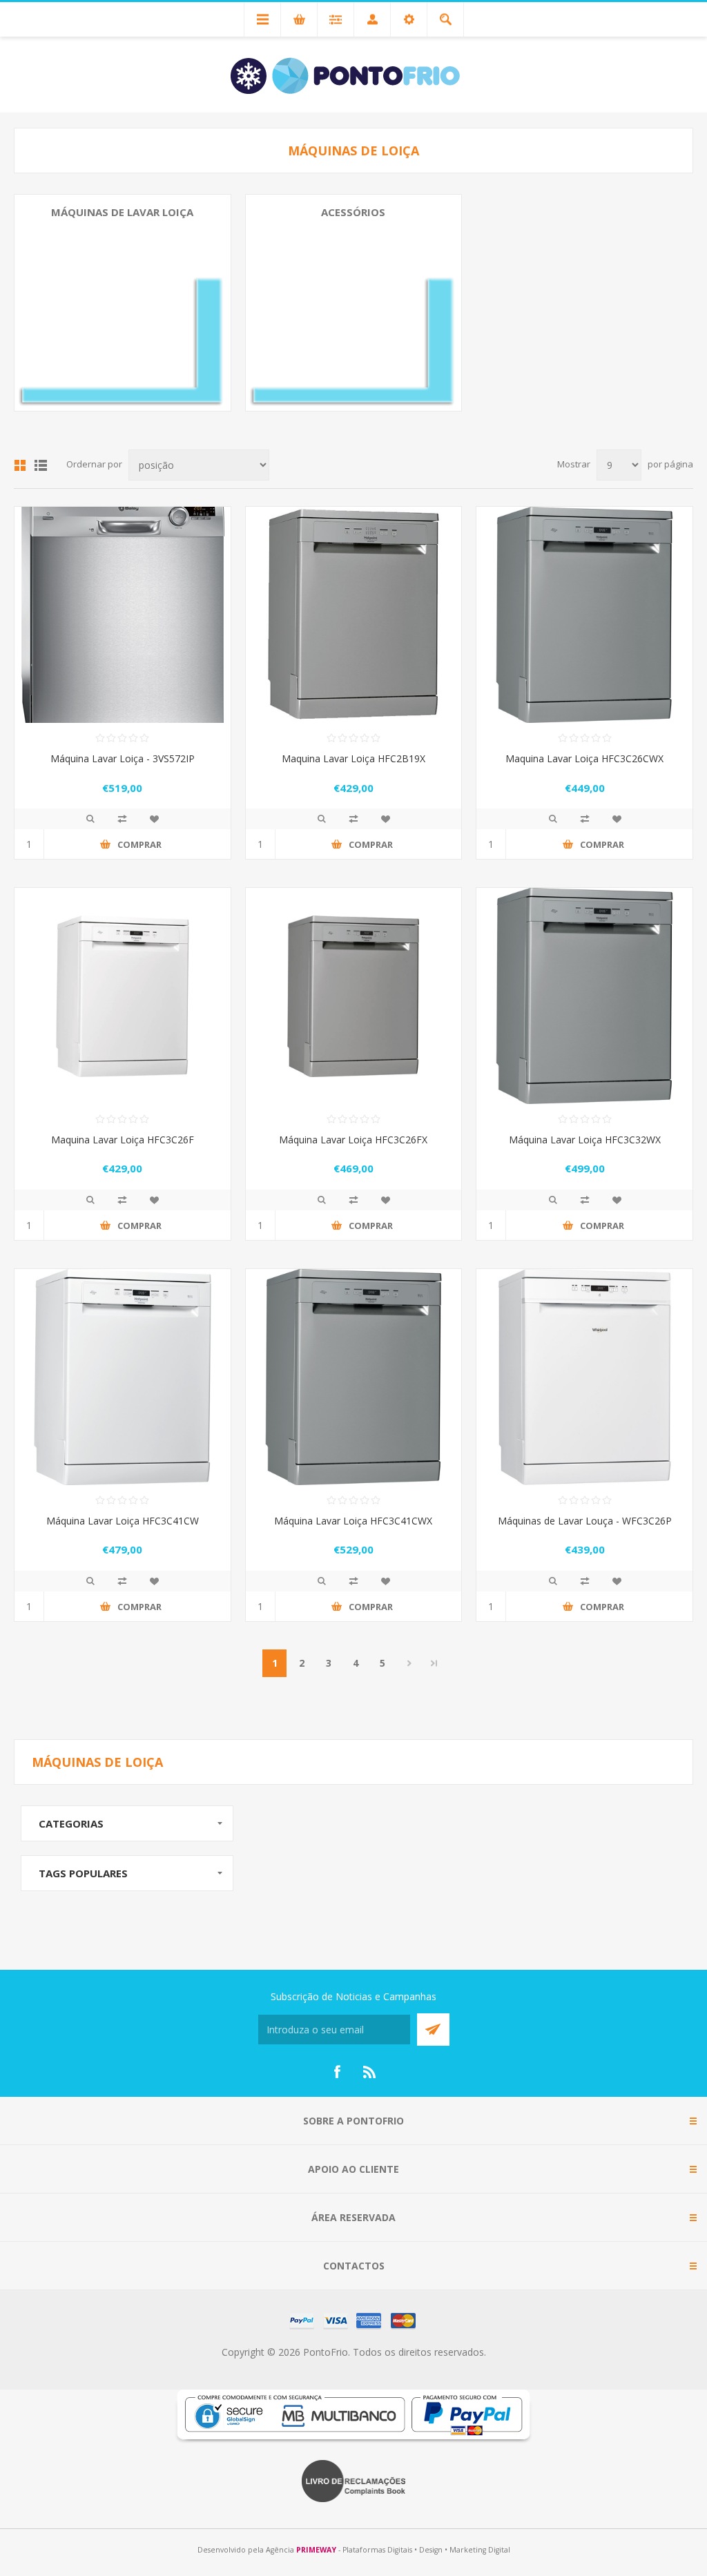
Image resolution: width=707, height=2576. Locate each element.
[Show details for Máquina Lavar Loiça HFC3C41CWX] (354, 1377)
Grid (20, 465)
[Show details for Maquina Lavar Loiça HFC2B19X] (354, 615)
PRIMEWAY (316, 2550)
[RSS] (370, 2072)
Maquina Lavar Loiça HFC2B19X (353, 758)
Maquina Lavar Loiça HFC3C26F (123, 1140)
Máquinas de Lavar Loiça (122, 212)
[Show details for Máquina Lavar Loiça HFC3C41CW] (123, 1377)
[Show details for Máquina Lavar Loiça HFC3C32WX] (584, 996)
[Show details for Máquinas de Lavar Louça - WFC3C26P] (584, 1377)
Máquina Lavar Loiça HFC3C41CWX (353, 1521)
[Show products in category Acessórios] (354, 303)
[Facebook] (337, 2072)
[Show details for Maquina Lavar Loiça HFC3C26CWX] (584, 615)
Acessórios (353, 212)
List (41, 465)
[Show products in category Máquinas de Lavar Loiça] (123, 303)
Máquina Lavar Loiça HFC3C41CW (123, 1521)
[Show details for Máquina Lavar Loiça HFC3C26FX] (354, 996)
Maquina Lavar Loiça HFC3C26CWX (584, 758)
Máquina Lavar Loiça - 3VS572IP (123, 758)
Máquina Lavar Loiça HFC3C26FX (353, 1140)
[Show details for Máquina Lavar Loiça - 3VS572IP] (123, 615)
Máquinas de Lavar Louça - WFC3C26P (585, 1521)
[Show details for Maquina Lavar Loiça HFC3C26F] (123, 996)
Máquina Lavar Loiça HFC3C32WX (585, 1140)
